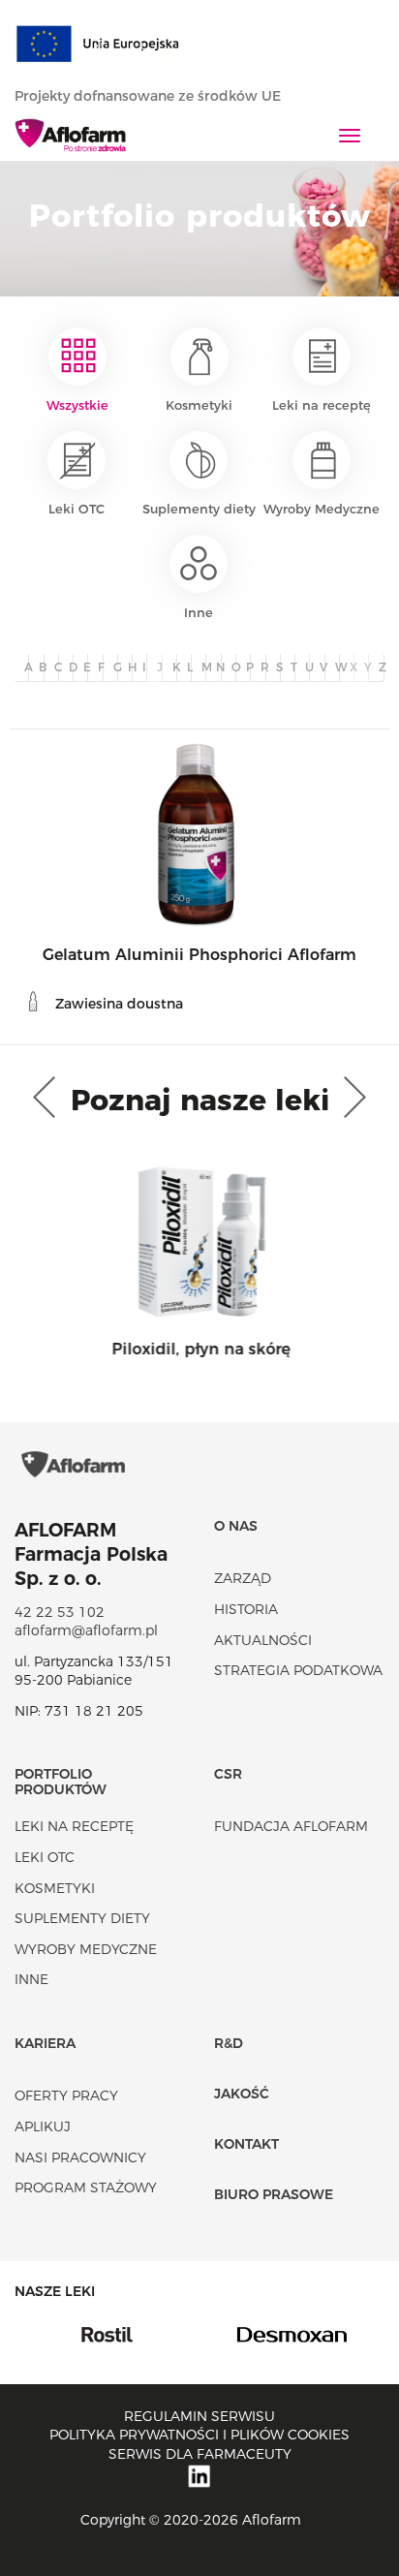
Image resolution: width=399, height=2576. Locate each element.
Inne (199, 612)
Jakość (242, 2094)
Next (351, 1098)
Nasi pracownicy (80, 2157)
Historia (246, 1609)
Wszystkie (77, 405)
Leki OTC (77, 509)
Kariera (45, 2043)
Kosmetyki (199, 405)
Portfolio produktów (61, 1781)
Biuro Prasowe (274, 2194)
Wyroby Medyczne (322, 509)
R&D (229, 2043)
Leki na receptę (322, 405)
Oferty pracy (66, 2095)
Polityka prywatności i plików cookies (199, 2435)
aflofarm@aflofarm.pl (86, 1630)
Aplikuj (43, 2126)
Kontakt (246, 2144)
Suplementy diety (199, 509)
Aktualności (263, 1640)
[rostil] (107, 2334)
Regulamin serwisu (199, 2416)
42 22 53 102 (60, 1612)
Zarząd (243, 1578)
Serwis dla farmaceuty (200, 2454)
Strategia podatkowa (298, 1670)
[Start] (71, 137)
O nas (236, 1526)
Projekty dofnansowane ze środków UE (150, 96)
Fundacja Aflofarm (291, 1826)
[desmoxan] (292, 2334)
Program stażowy (86, 2188)
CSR (228, 1774)
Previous (48, 1098)
